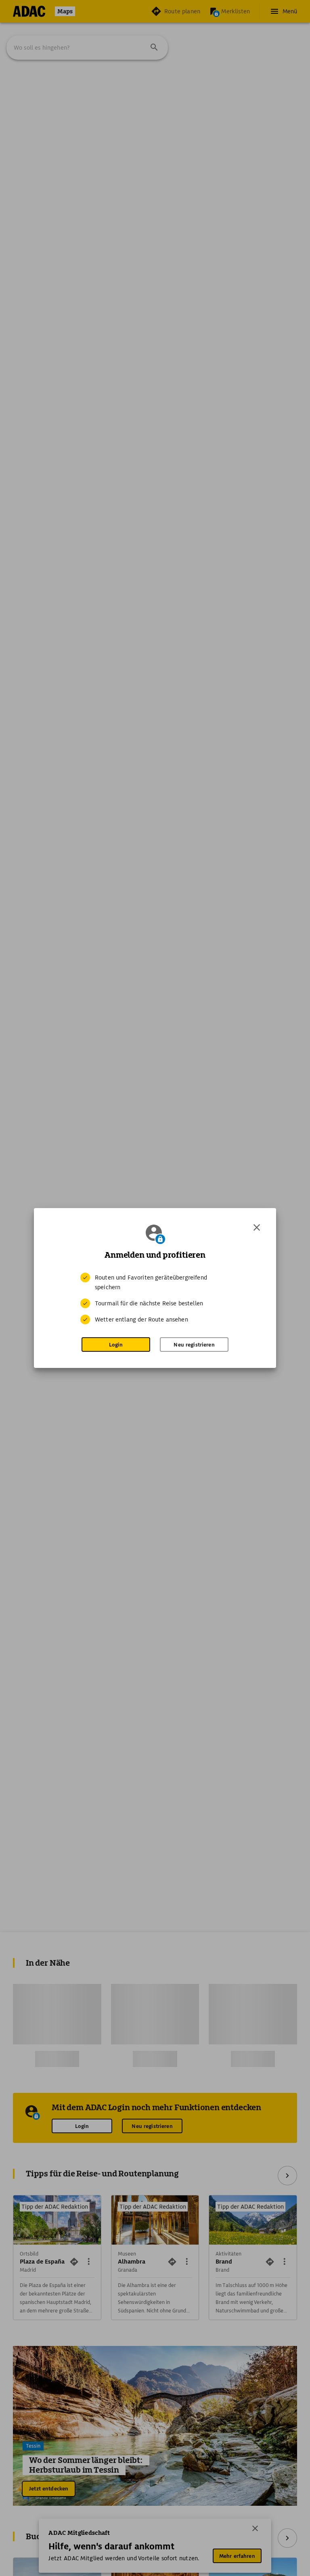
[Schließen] (257, 1227)
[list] (155, 1298)
